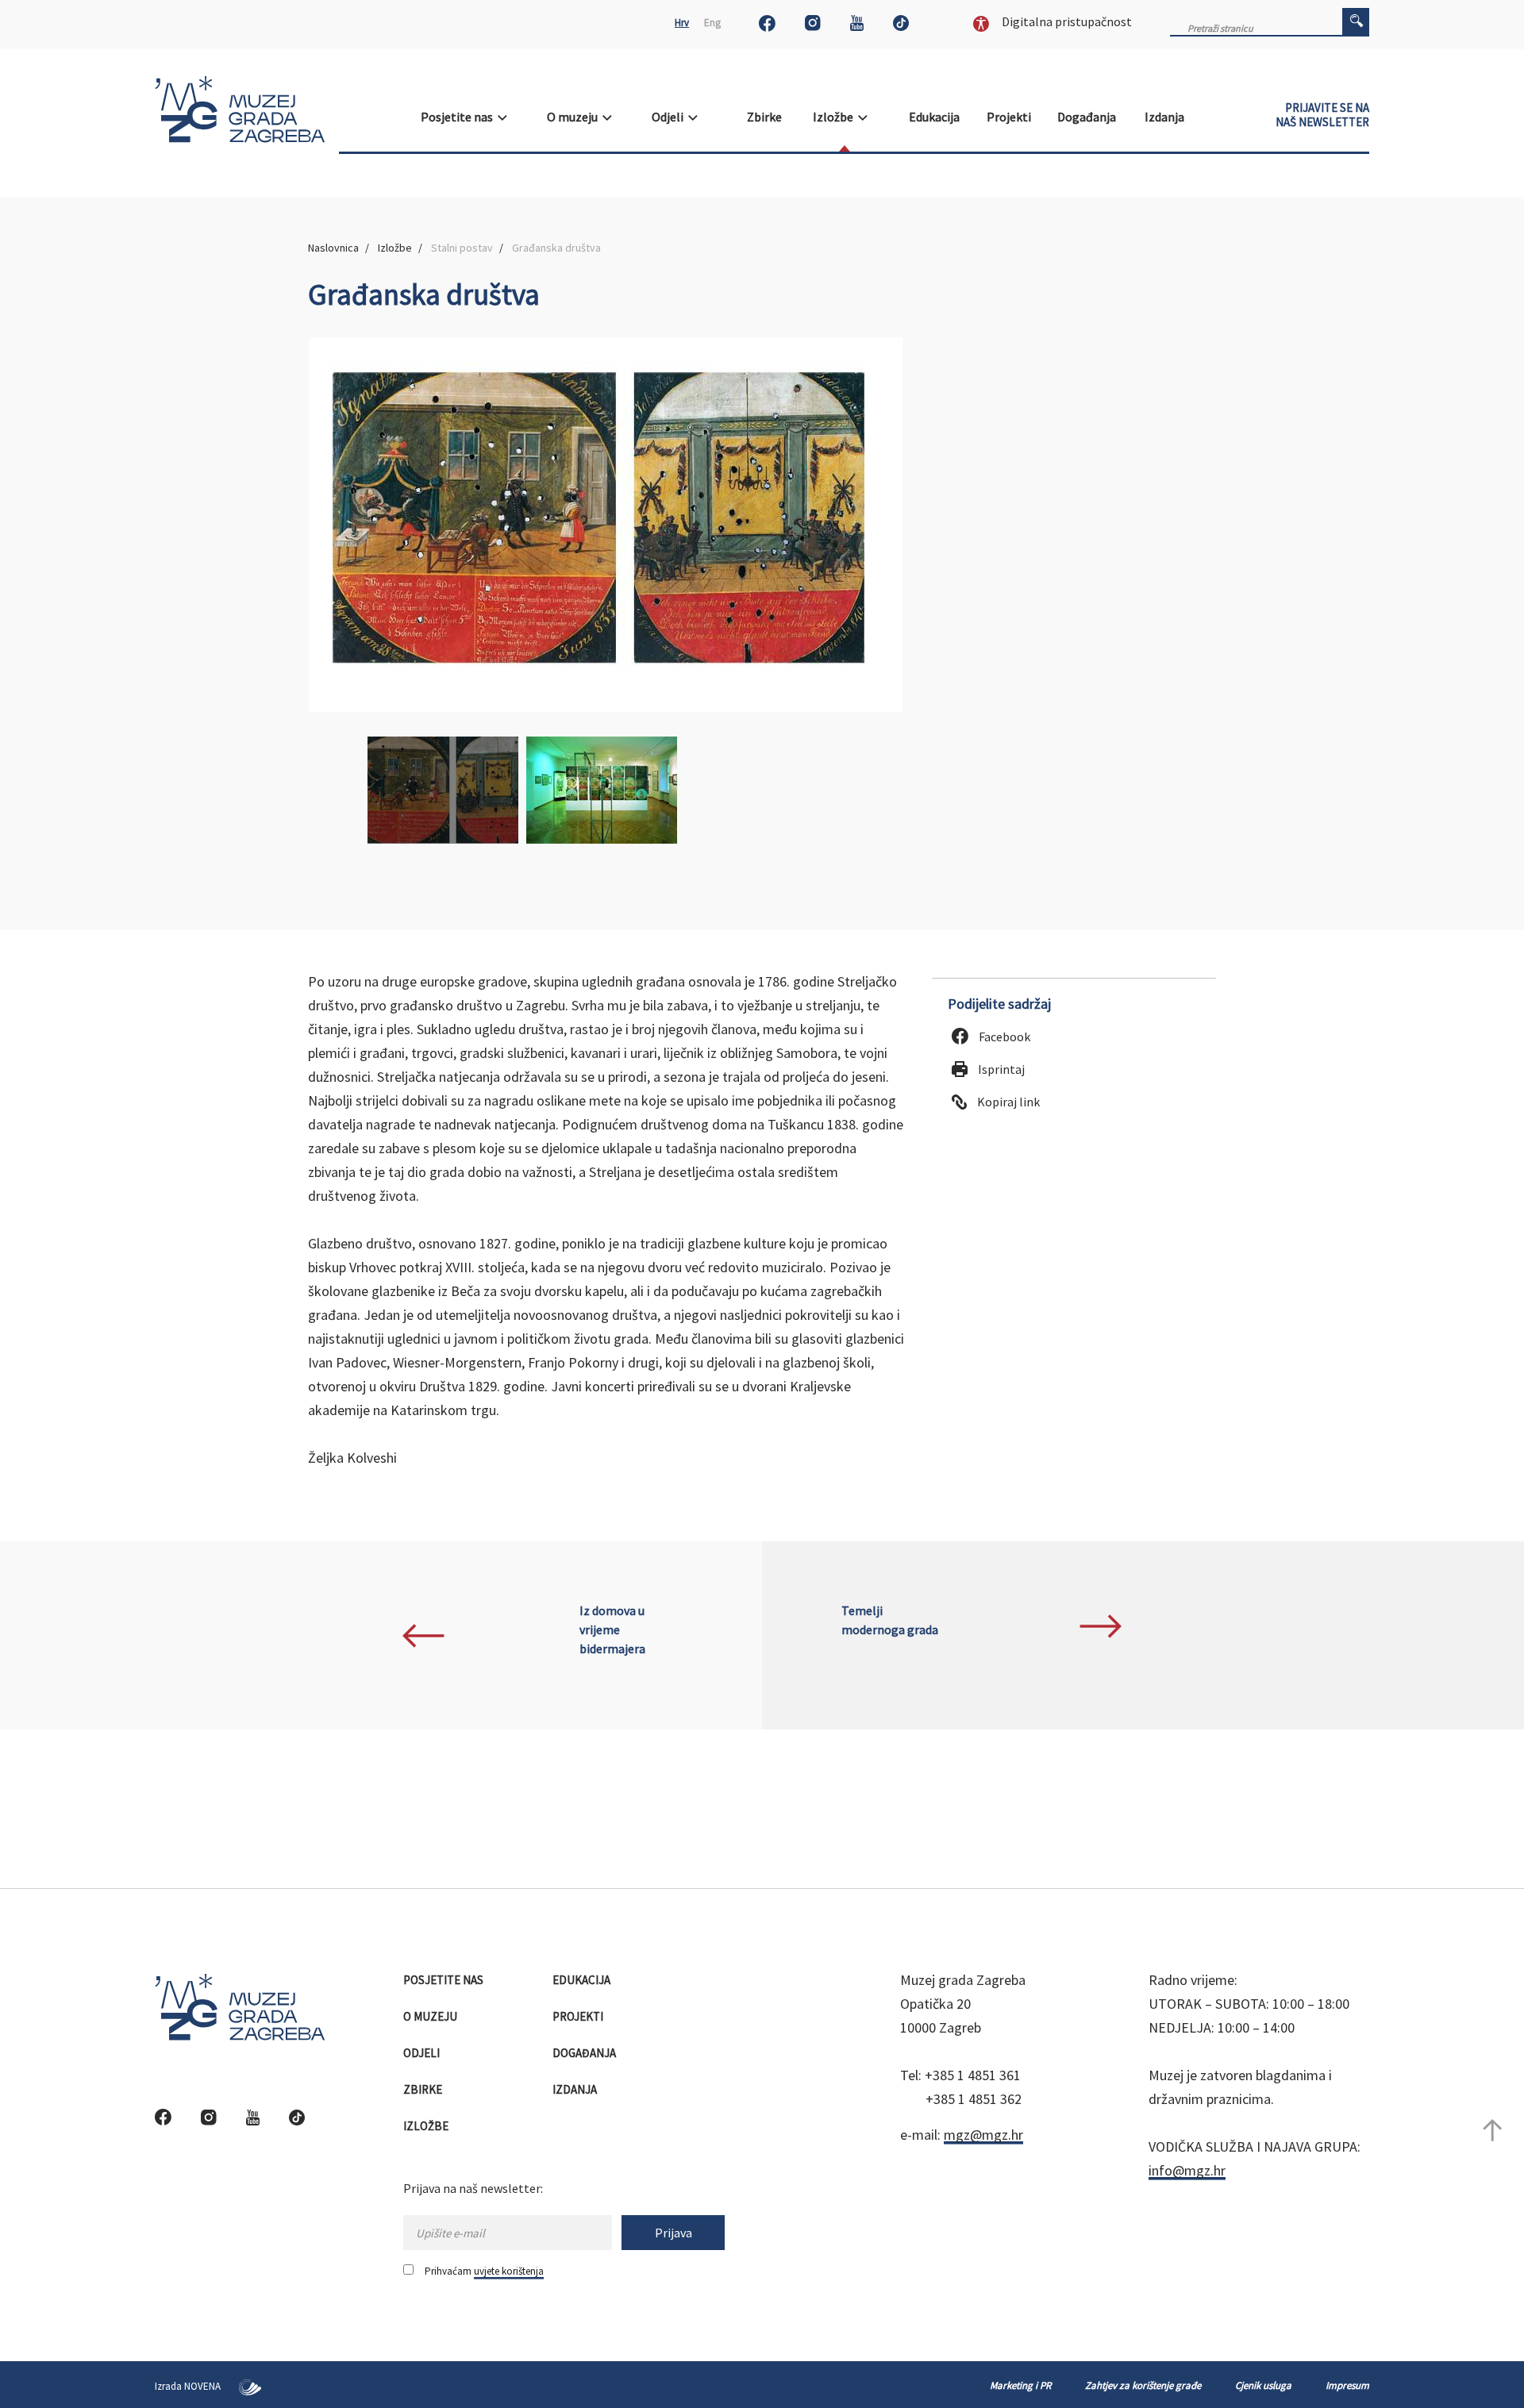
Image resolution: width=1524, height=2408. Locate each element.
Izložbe (835, 117)
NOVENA (204, 2386)
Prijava (673, 2233)
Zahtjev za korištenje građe (1143, 2385)
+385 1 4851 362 (974, 2099)
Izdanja (1166, 117)
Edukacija (935, 117)
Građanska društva (556, 248)
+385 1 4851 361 (973, 2075)
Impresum (1347, 2385)
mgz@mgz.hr (983, 2135)
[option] (606, 525)
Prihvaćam (484, 2271)
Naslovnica (333, 248)
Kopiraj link (1007, 1102)
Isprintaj (1000, 1069)
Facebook (1003, 1037)
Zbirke (766, 117)
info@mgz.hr (1187, 2170)
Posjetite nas (459, 117)
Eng (712, 23)
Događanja (1088, 117)
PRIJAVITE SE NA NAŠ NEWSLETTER (1322, 115)
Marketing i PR (1020, 2385)
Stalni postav (462, 248)
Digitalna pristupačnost (1066, 21)
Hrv (682, 23)
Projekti (1010, 117)
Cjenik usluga (1263, 2385)
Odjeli (670, 117)
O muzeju (575, 117)
